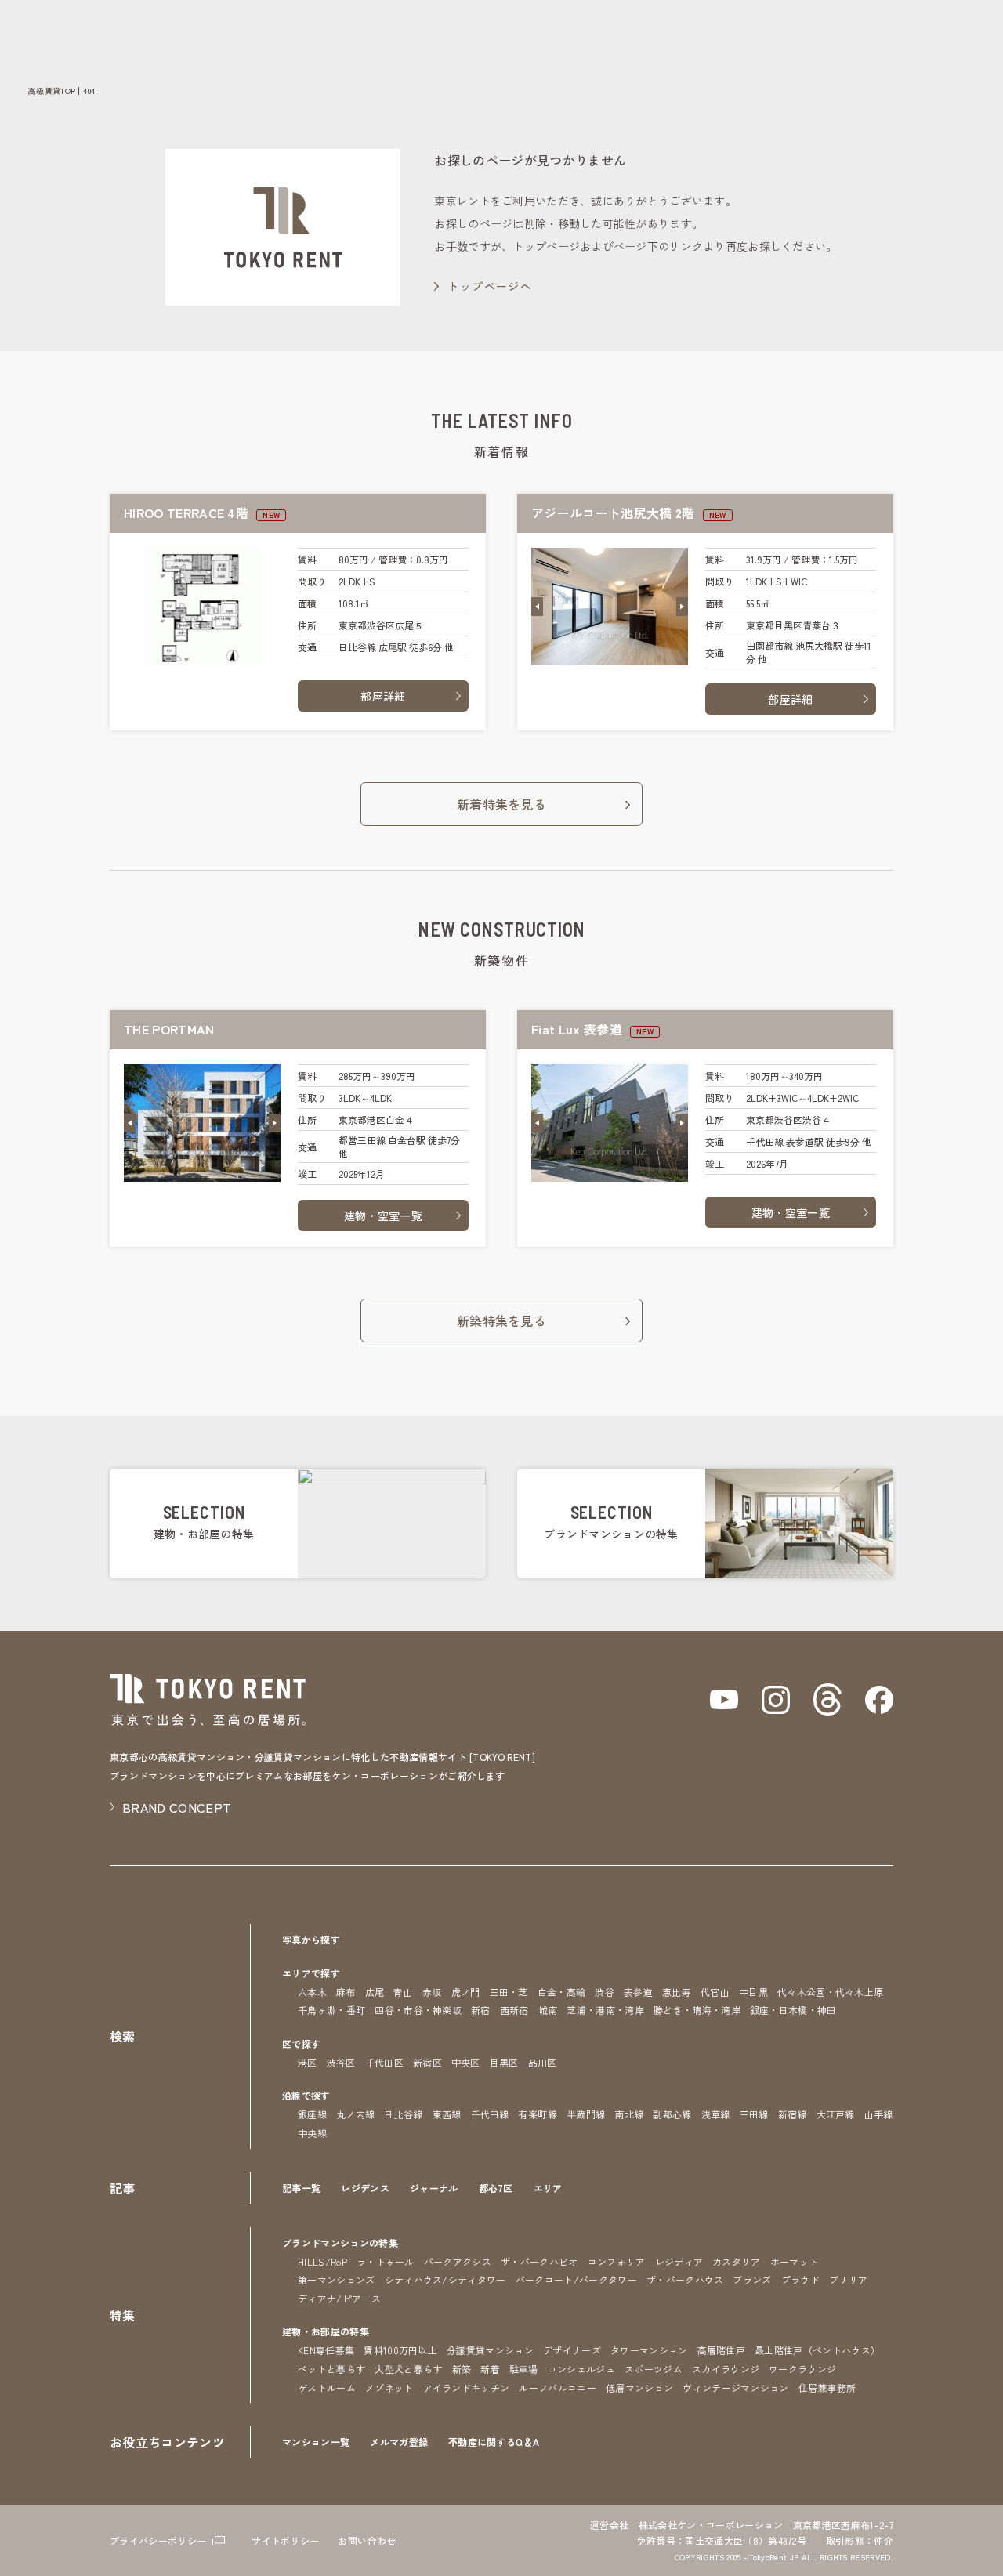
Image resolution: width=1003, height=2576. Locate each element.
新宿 (481, 2010)
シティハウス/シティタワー (445, 2279)
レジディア (679, 2261)
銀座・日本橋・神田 (793, 2010)
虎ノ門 (466, 1992)
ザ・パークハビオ (540, 2261)
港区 (308, 2062)
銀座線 (312, 2114)
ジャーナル (434, 2188)
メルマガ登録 (399, 2442)
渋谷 (605, 1992)
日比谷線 (403, 2114)
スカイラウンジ (726, 2369)
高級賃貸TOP (52, 91)
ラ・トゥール (386, 2261)
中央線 (312, 2133)
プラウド (800, 2279)
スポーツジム (654, 2369)
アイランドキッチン (467, 2388)
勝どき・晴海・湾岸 (697, 2010)
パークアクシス (458, 2261)
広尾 (375, 1992)
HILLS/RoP (322, 2261)
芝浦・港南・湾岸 (605, 2010)
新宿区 (427, 2062)
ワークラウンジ (802, 2369)
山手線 (879, 2114)
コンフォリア (617, 2261)
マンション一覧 (316, 2442)
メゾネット (389, 2388)
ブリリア (848, 2279)
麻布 (346, 1992)
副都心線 (672, 2114)
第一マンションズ (337, 2279)
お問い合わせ (367, 2540)
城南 (548, 2010)
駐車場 (524, 2369)
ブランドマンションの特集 (340, 2243)
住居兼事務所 (827, 2388)
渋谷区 (341, 2062)
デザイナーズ (572, 2350)
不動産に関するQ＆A (494, 2442)
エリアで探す (311, 1973)
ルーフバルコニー (558, 2388)
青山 (403, 1992)
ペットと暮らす (331, 2369)
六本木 (312, 1992)
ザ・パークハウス (685, 2279)
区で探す (301, 2043)
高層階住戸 (722, 2350)
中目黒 (753, 1992)
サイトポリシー (285, 2540)
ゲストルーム (327, 2388)
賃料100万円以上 (400, 2350)
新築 (462, 2369)
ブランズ (752, 2279)
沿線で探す (306, 2095)
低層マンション (639, 2388)
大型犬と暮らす (408, 2369)
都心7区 (496, 2188)
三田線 (754, 2114)
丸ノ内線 (355, 2114)
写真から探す (311, 1939)
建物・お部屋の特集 (326, 2331)
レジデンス (365, 2188)
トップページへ (490, 286)
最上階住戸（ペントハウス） (817, 2350)
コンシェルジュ (581, 2369)
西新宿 (514, 2010)
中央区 (466, 2062)
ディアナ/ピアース (339, 2298)
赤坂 (432, 1992)
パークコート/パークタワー (576, 2279)
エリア (548, 2188)
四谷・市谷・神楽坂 (418, 2010)
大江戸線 (836, 2114)
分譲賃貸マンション (490, 2350)
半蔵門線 (586, 2114)
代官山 (715, 1992)
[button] (537, 607)
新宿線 (793, 2114)
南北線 (629, 2114)
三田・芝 (509, 1992)
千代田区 (384, 2062)
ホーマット (795, 2261)
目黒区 (504, 2062)
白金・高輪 (562, 1992)
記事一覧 (301, 2188)
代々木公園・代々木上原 (831, 1992)
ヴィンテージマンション (736, 2388)
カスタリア (737, 2261)
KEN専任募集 (326, 2350)
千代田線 (490, 2114)
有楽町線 (538, 2114)
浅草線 (716, 2114)
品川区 (543, 2062)
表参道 (638, 1992)
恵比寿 (677, 1992)
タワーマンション (649, 2350)
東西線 (447, 2114)
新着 (490, 2369)
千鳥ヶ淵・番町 (331, 2010)
